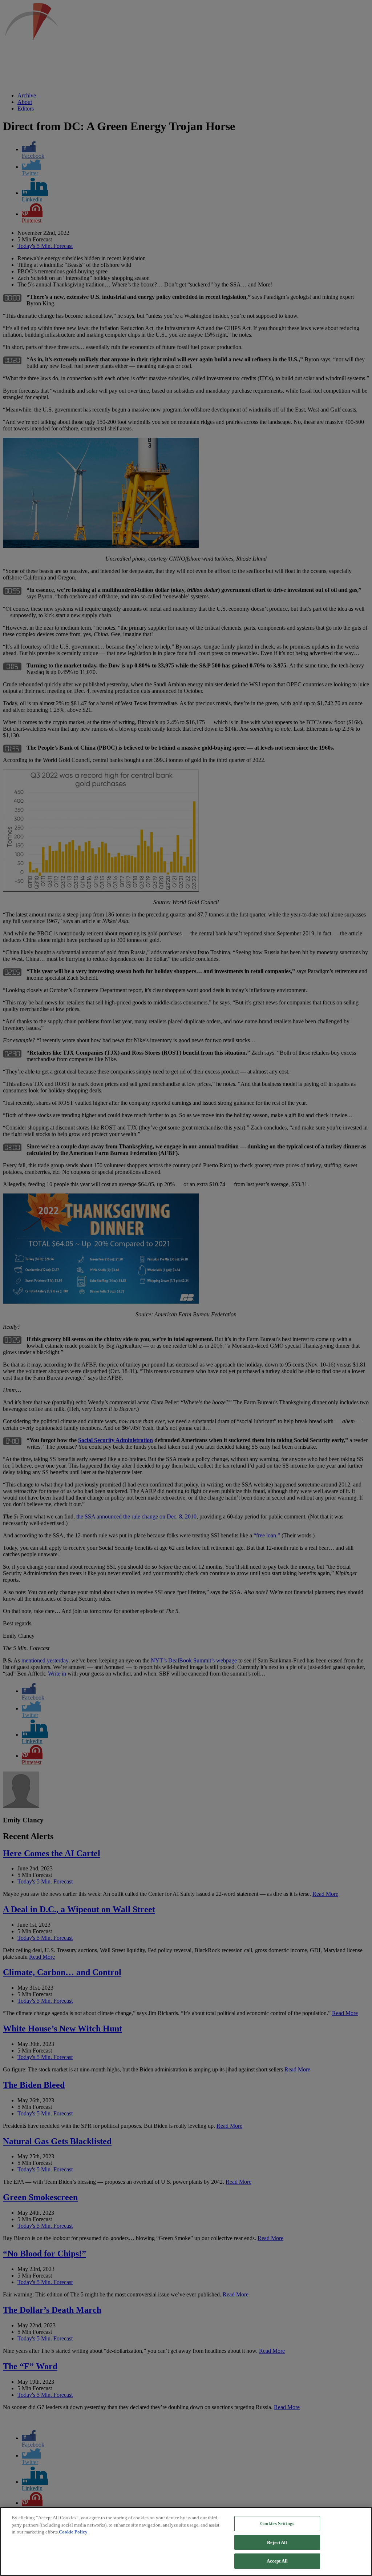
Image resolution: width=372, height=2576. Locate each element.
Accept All (277, 2561)
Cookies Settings (277, 2523)
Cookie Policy (73, 2532)
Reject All (277, 2542)
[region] (186, 2541)
